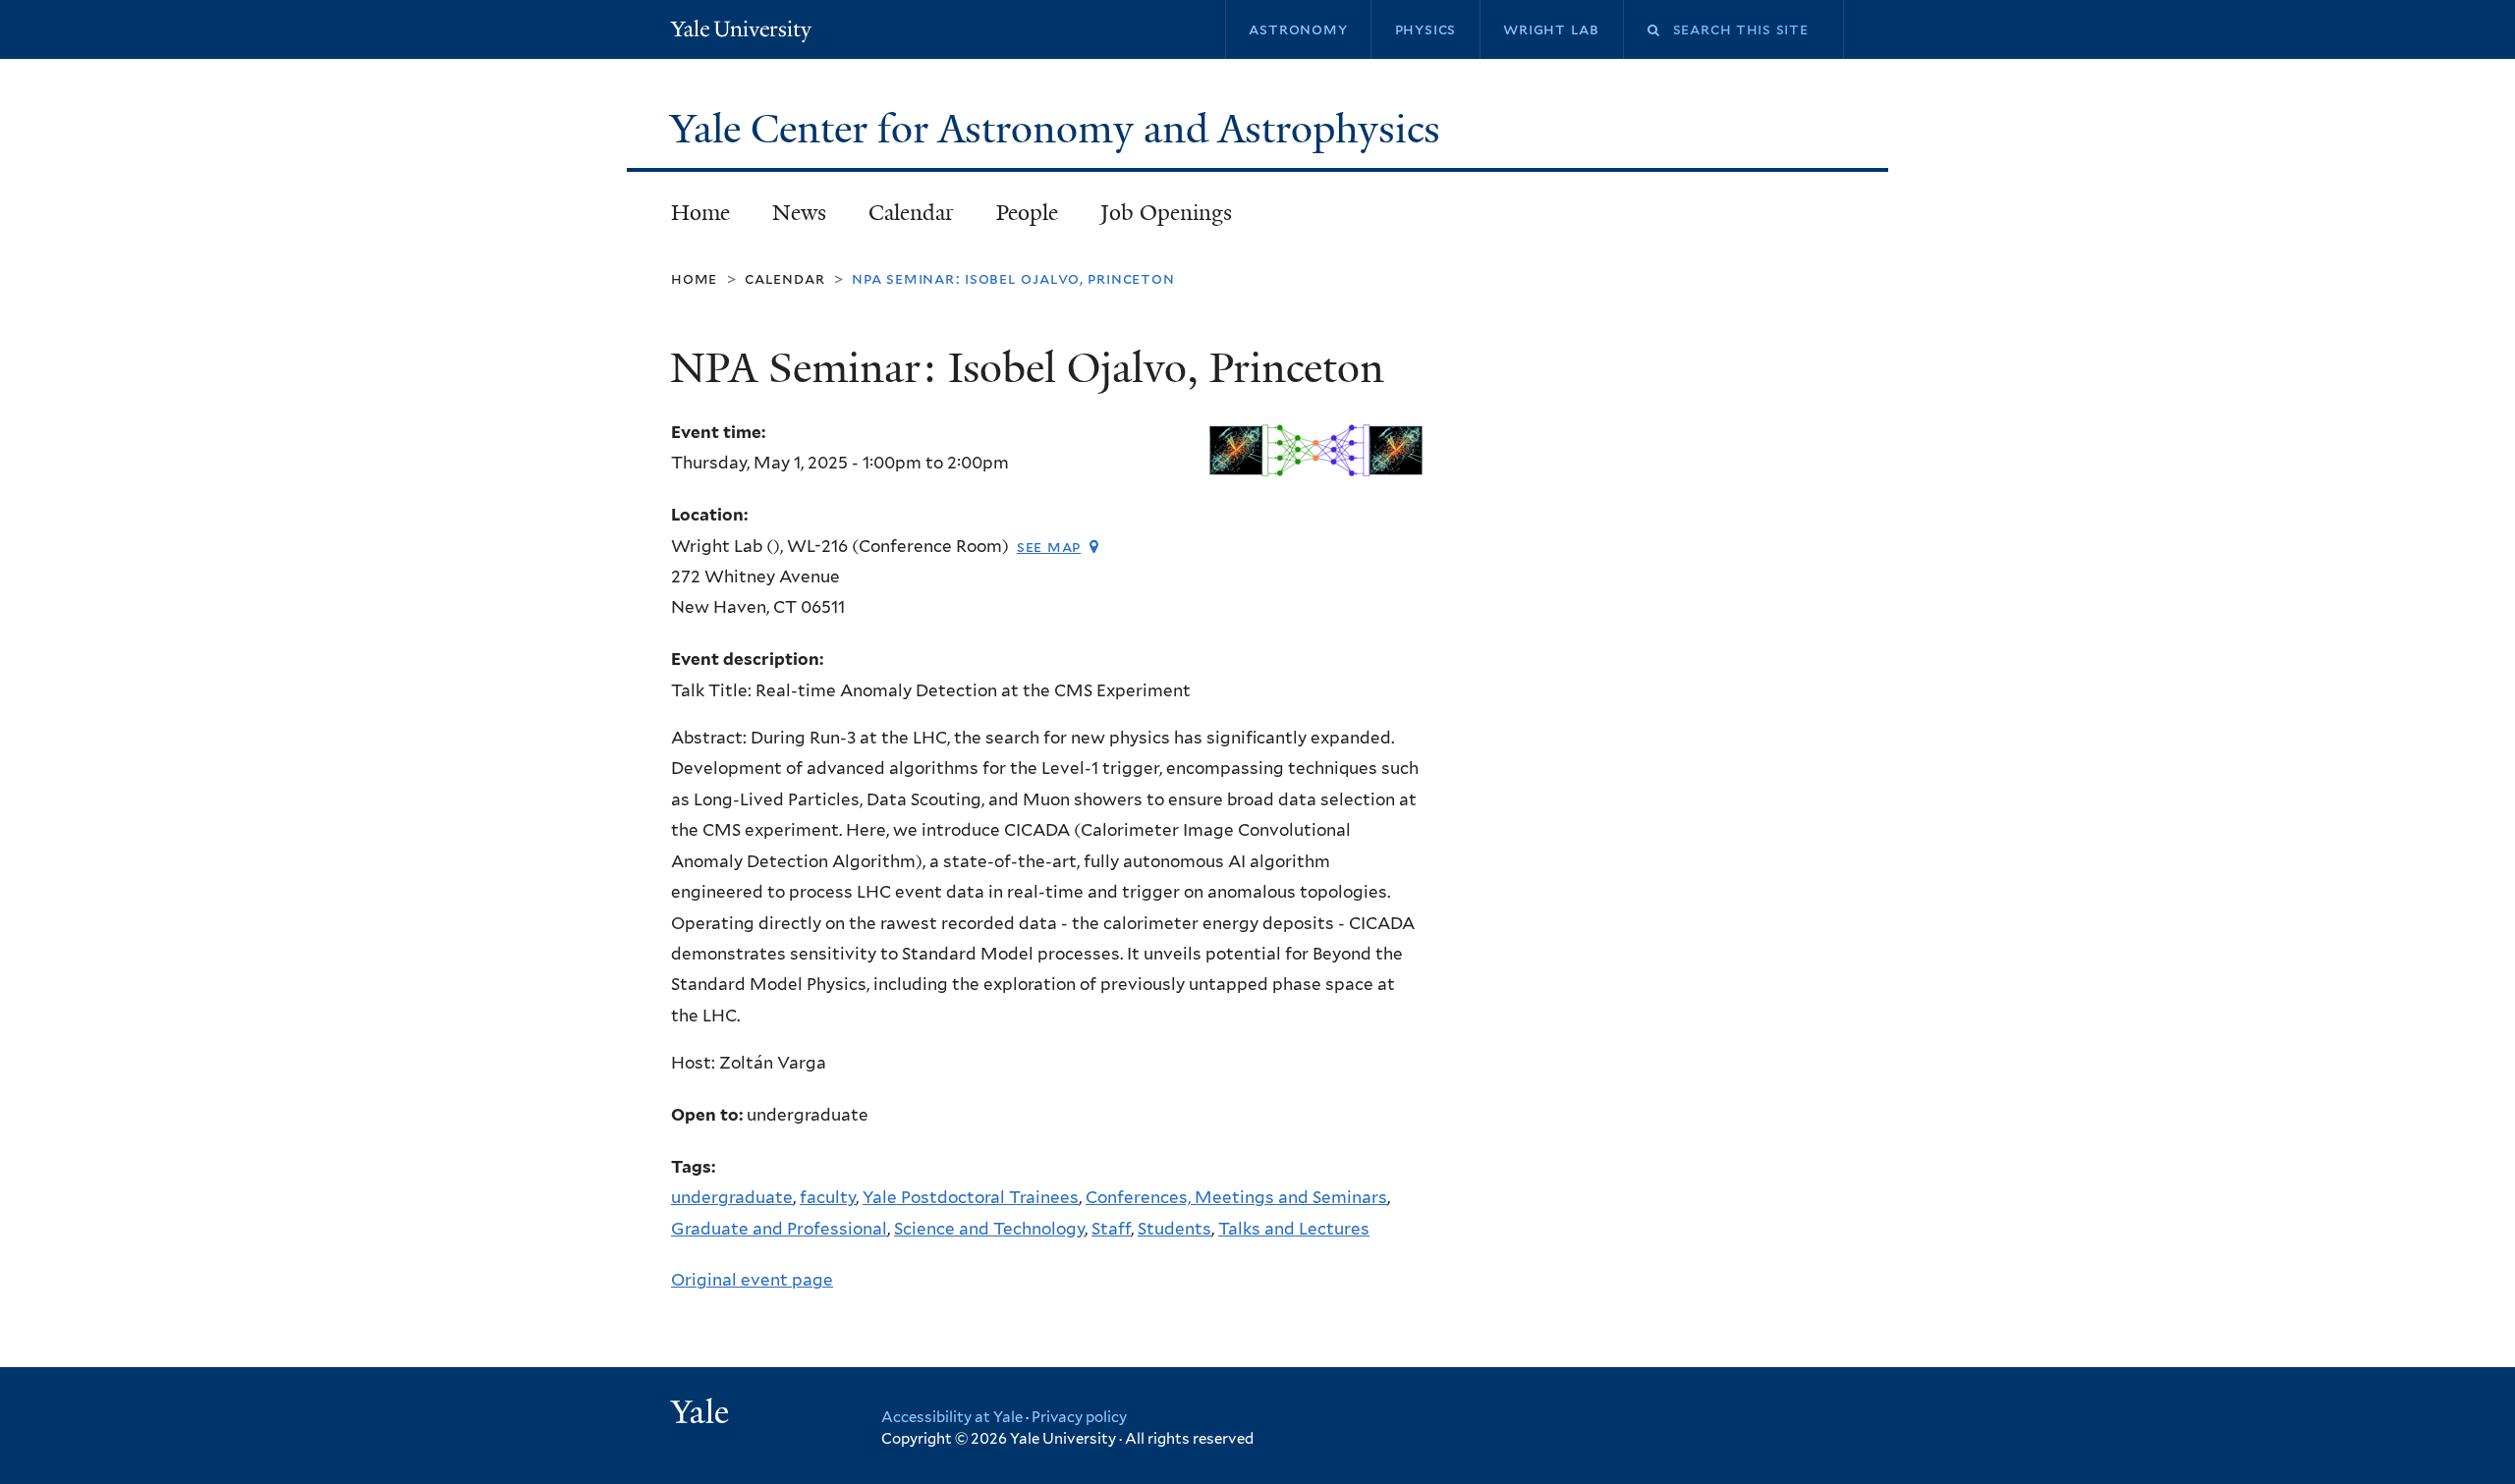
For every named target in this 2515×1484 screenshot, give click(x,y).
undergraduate (732, 1197)
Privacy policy (1079, 1417)
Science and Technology (989, 1229)
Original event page (752, 1280)
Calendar (911, 213)
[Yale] (702, 1414)
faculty (828, 1197)
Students (1174, 1229)
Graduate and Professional (779, 1229)
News (799, 213)
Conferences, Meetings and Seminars (1236, 1197)
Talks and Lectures (1294, 1229)
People (1027, 213)
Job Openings (1166, 213)
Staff (1111, 1229)
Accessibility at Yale (952, 1417)
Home (700, 213)
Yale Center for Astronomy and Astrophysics (1060, 129)
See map (1049, 547)
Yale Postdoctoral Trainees (971, 1197)
